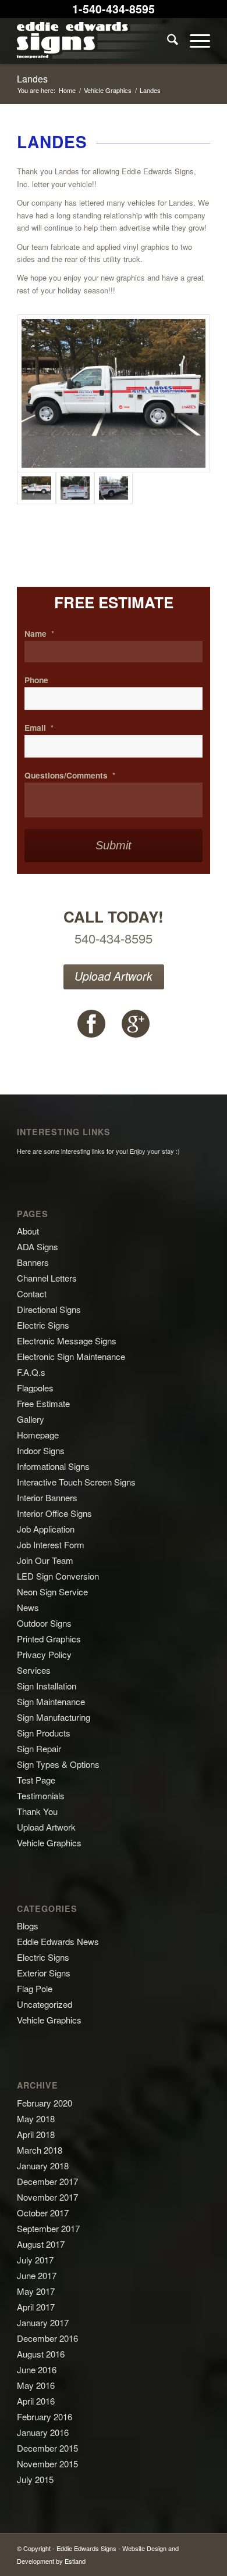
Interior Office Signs (54, 1513)
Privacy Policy (44, 1654)
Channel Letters (47, 1278)
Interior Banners (47, 1497)
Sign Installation (47, 1686)
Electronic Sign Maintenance (71, 1356)
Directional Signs (49, 1309)
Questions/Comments (70, 776)
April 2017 (36, 2307)
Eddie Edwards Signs (86, 2548)
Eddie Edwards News (58, 1941)
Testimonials (41, 1795)
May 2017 (36, 2291)
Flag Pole (35, 1988)
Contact (32, 1294)
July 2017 (35, 2260)
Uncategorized (45, 2004)
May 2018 (36, 2118)
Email (39, 728)
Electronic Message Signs (67, 1341)
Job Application (46, 1529)
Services (34, 1670)
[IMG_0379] (75, 488)
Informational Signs (53, 1466)
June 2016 (37, 2369)
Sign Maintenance (51, 1701)
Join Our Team (45, 1560)
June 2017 (37, 2275)
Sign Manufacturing (54, 1717)
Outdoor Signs (44, 1623)
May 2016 (36, 2385)
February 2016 (45, 2417)
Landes (32, 79)
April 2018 (36, 2134)
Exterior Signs (44, 1973)
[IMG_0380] (114, 488)
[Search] (167, 41)
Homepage (38, 1435)
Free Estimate (43, 1403)
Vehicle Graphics (49, 1843)
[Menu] (194, 41)
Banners (33, 1262)
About (28, 1231)
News (28, 1607)
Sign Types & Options (58, 1764)
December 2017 (47, 2181)
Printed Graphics (49, 1639)
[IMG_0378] (114, 393)
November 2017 (47, 2197)
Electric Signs (43, 1325)
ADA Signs (38, 1246)
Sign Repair (39, 1748)
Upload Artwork (114, 976)
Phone (36, 680)
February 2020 (45, 2103)
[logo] (94, 41)
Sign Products (44, 1733)
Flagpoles (35, 1388)
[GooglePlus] (136, 1024)
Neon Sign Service (52, 1592)
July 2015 (35, 2479)
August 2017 (41, 2244)
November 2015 (47, 2464)
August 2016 (41, 2354)
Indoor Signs (41, 1450)
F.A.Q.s (31, 1372)
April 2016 (36, 2401)
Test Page (36, 1780)
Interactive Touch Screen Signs (76, 1482)
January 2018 (43, 2166)
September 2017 (48, 2228)
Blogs (28, 1926)
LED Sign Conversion (58, 1576)
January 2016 (43, 2432)
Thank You (37, 1811)
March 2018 (40, 2150)
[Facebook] (91, 1024)
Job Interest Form (51, 1544)
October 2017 (43, 2213)
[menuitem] (167, 41)
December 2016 (47, 2338)
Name (39, 634)
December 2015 (47, 2448)
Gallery (31, 1419)
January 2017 (43, 2322)
